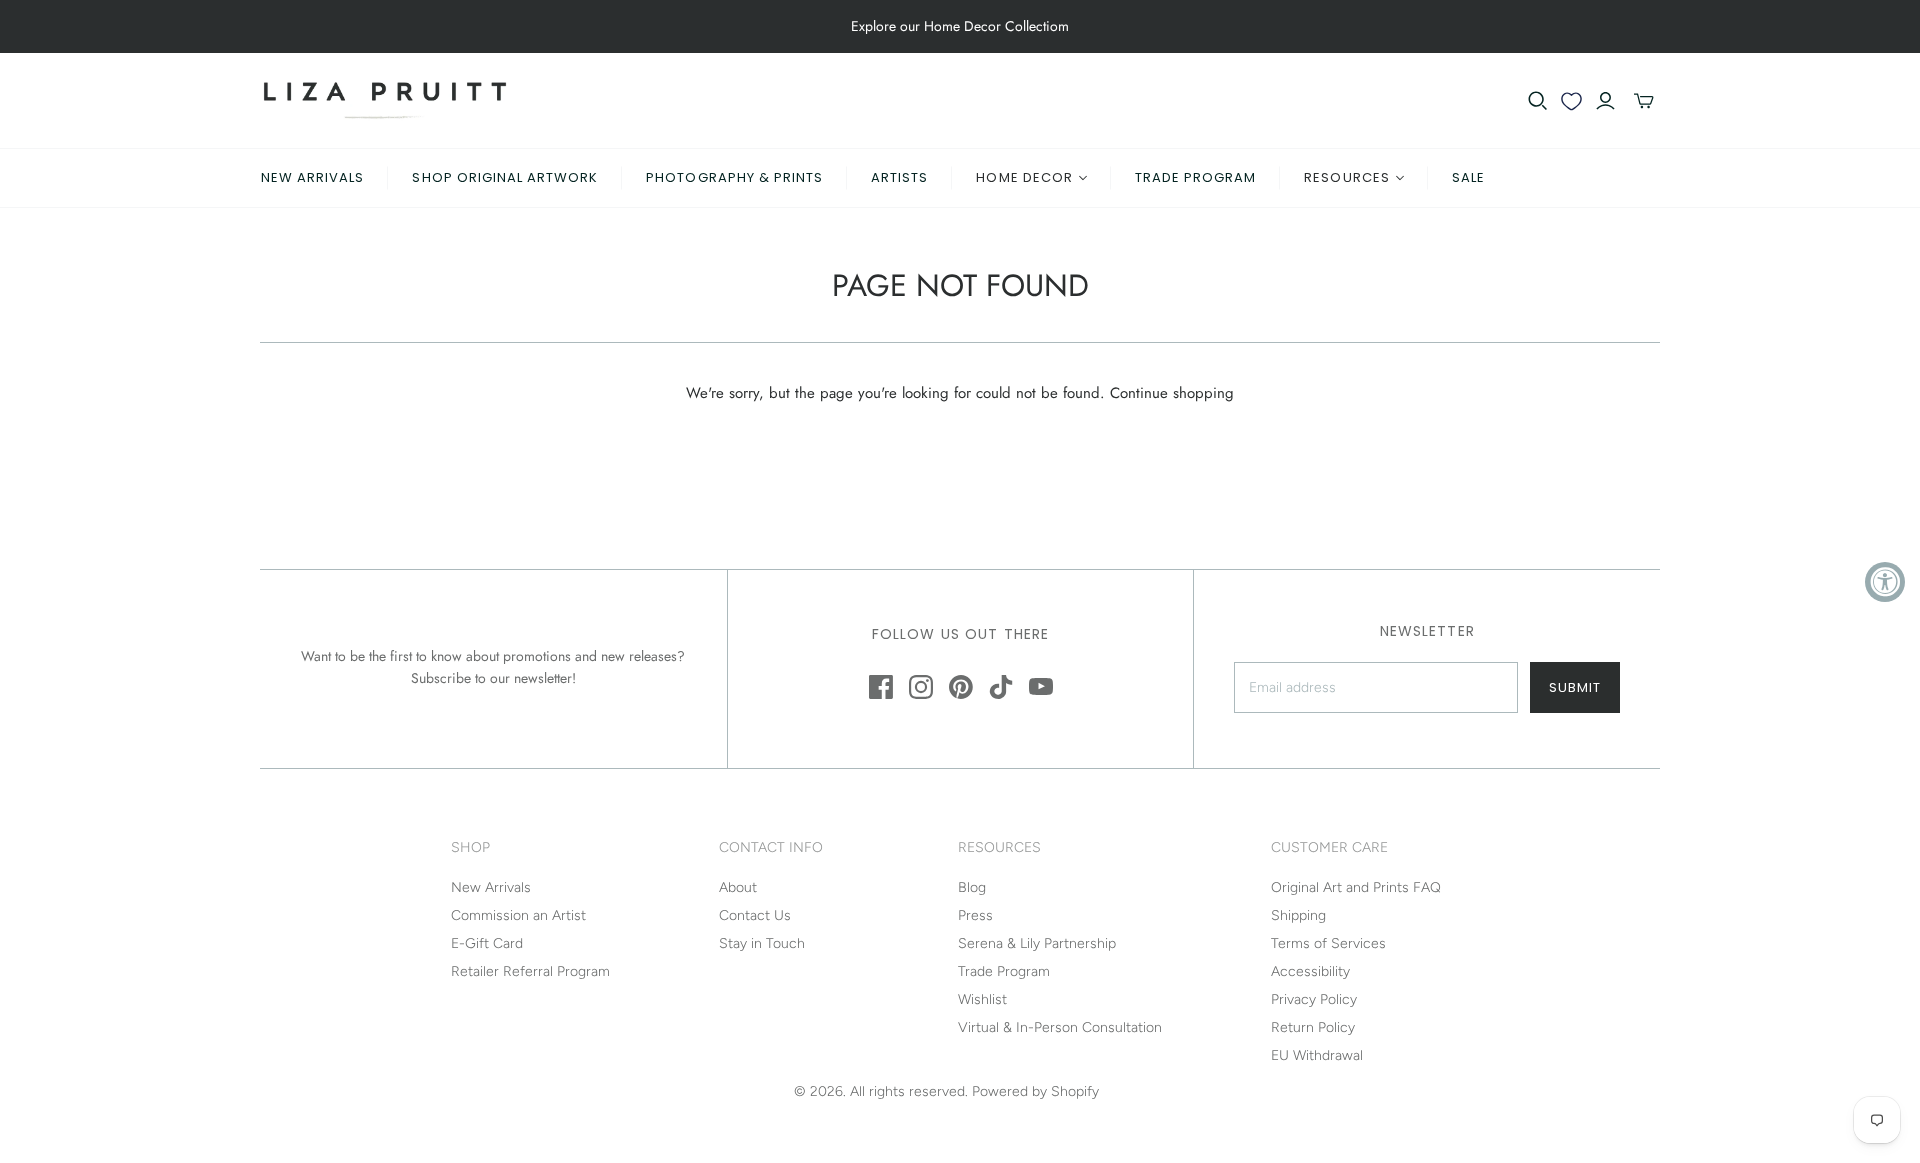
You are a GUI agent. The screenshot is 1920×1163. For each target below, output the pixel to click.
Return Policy (1313, 1027)
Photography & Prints (734, 177)
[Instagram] (921, 687)
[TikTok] (1001, 687)
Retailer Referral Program (530, 971)
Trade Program (1196, 177)
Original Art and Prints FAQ (1356, 887)
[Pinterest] (961, 687)
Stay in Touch (762, 943)
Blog (972, 887)
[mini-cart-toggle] (1644, 101)
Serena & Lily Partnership (1037, 943)
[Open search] (1538, 101)
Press (975, 915)
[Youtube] (1041, 687)
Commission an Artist (518, 915)
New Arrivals (312, 177)
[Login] (1605, 101)
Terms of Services (1328, 943)
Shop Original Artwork (505, 177)
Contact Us (755, 915)
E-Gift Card (487, 943)
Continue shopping (1172, 393)
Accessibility (1310, 971)
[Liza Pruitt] (385, 100)
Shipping (1298, 915)
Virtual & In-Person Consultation (1060, 1027)
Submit (1575, 687)
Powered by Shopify (1035, 1091)
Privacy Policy (1314, 999)
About (738, 887)
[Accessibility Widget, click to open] (1885, 582)
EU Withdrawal (1317, 1055)
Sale (1468, 177)
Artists (899, 177)
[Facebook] (881, 687)
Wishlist (982, 999)
